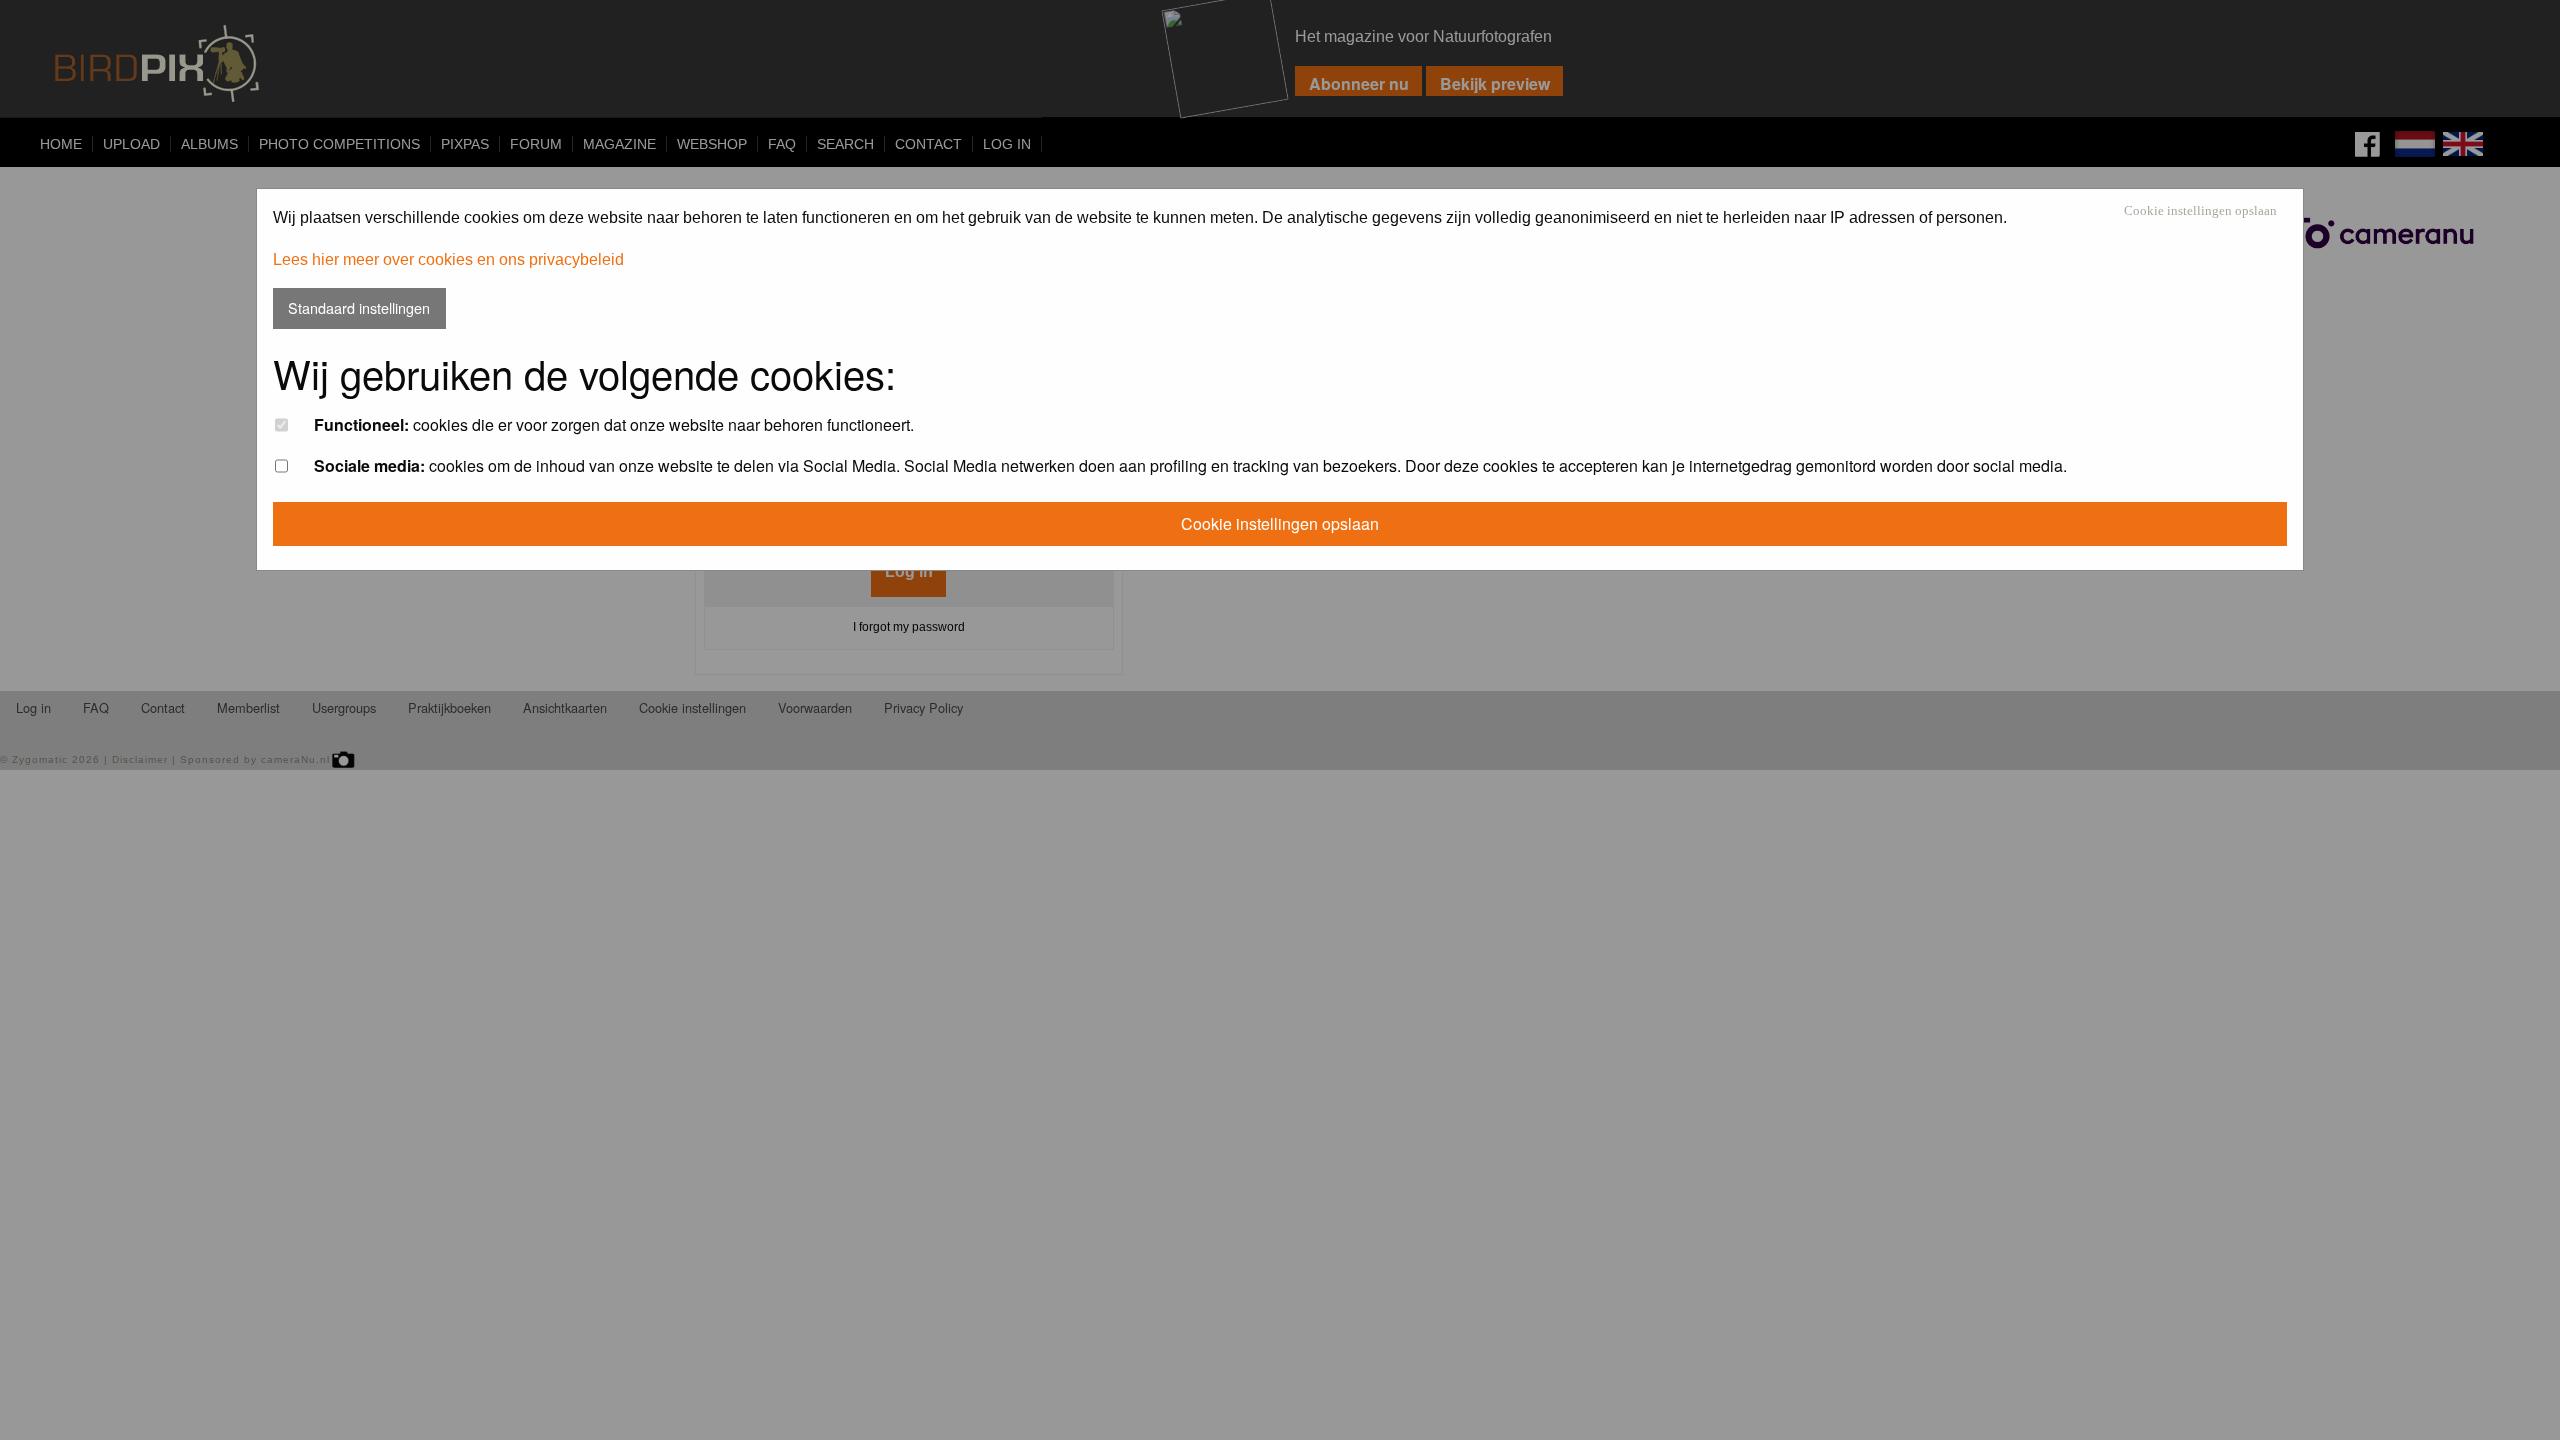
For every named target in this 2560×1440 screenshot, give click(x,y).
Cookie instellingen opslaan (2200, 211)
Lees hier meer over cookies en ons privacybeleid (448, 259)
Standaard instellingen (359, 307)
